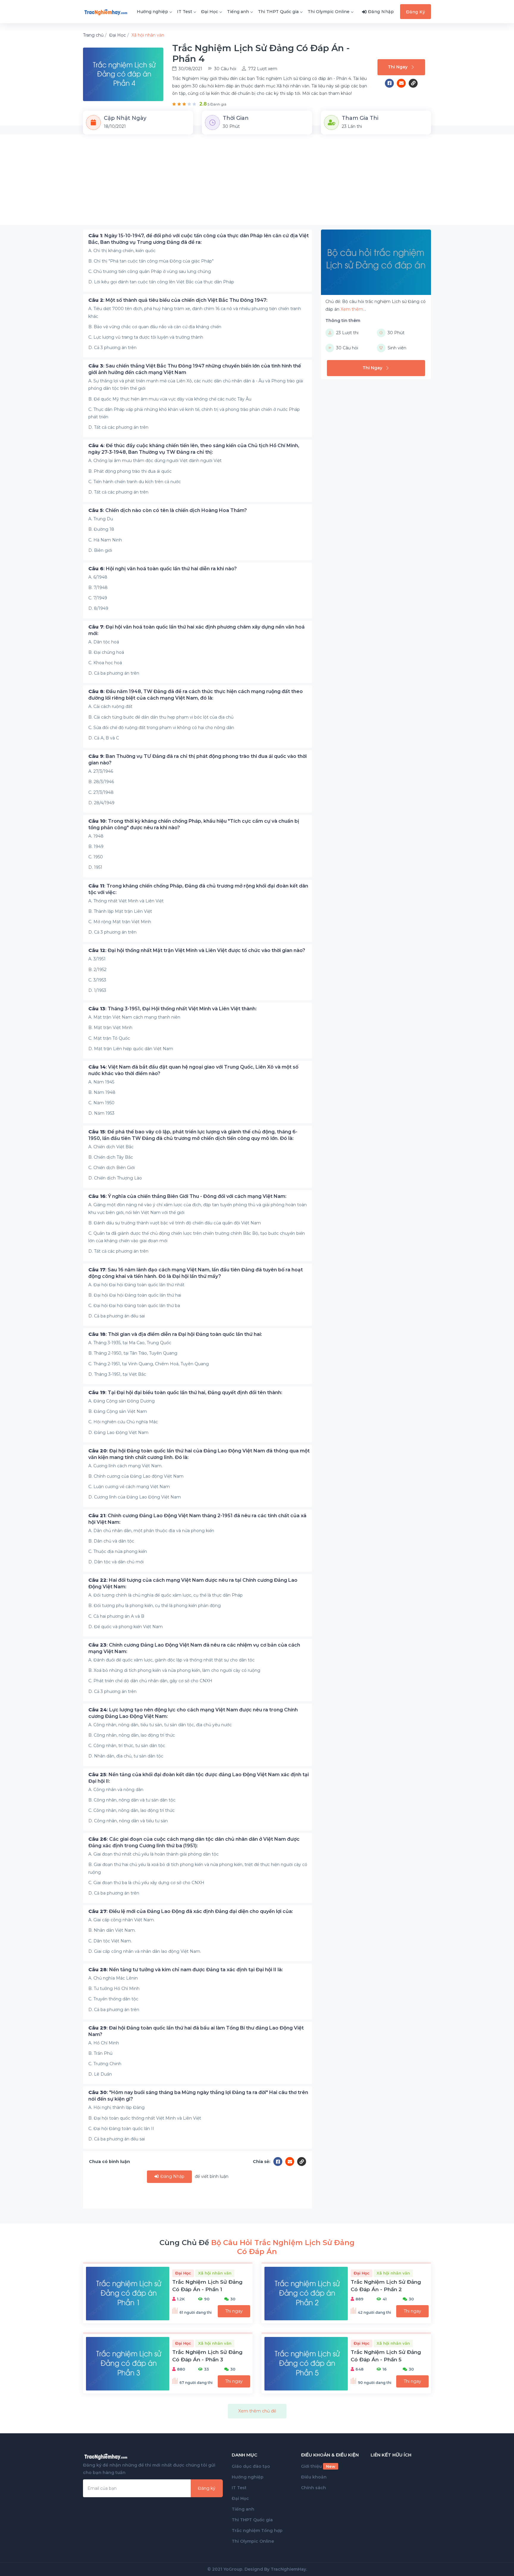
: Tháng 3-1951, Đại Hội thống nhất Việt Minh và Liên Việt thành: (173, 1009)
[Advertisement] (257, 183)
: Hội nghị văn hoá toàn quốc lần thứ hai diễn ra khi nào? (163, 569)
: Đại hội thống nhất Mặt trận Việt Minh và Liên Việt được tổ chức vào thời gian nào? (197, 950)
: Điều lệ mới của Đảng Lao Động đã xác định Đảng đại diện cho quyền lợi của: (191, 1911)
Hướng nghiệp (152, 12)
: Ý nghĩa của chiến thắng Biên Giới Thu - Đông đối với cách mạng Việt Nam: (187, 1196)
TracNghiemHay (288, 2569)
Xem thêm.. (353, 309)
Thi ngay (234, 2311)
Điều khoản (314, 2477)
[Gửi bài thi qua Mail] (403, 83)
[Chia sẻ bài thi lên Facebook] (391, 83)
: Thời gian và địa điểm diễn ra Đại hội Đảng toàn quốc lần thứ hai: (175, 1334)
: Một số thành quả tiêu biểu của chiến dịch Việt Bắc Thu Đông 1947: (178, 300)
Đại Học (210, 12)
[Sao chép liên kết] (413, 83)
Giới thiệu (318, 2466)
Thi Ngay (398, 67)
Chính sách (314, 2488)
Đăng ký (207, 2488)
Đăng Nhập (172, 2176)
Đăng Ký (416, 12)
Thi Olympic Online (329, 12)
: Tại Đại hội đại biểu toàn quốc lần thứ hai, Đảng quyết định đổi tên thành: (185, 1393)
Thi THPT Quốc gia (278, 12)
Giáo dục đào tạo (251, 2466)
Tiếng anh (238, 12)
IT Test (185, 12)
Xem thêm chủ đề (257, 2411)
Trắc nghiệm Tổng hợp (257, 2531)
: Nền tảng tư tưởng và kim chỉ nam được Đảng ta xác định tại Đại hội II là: (186, 1970)
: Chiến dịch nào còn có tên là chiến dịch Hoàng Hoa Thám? (168, 510)
